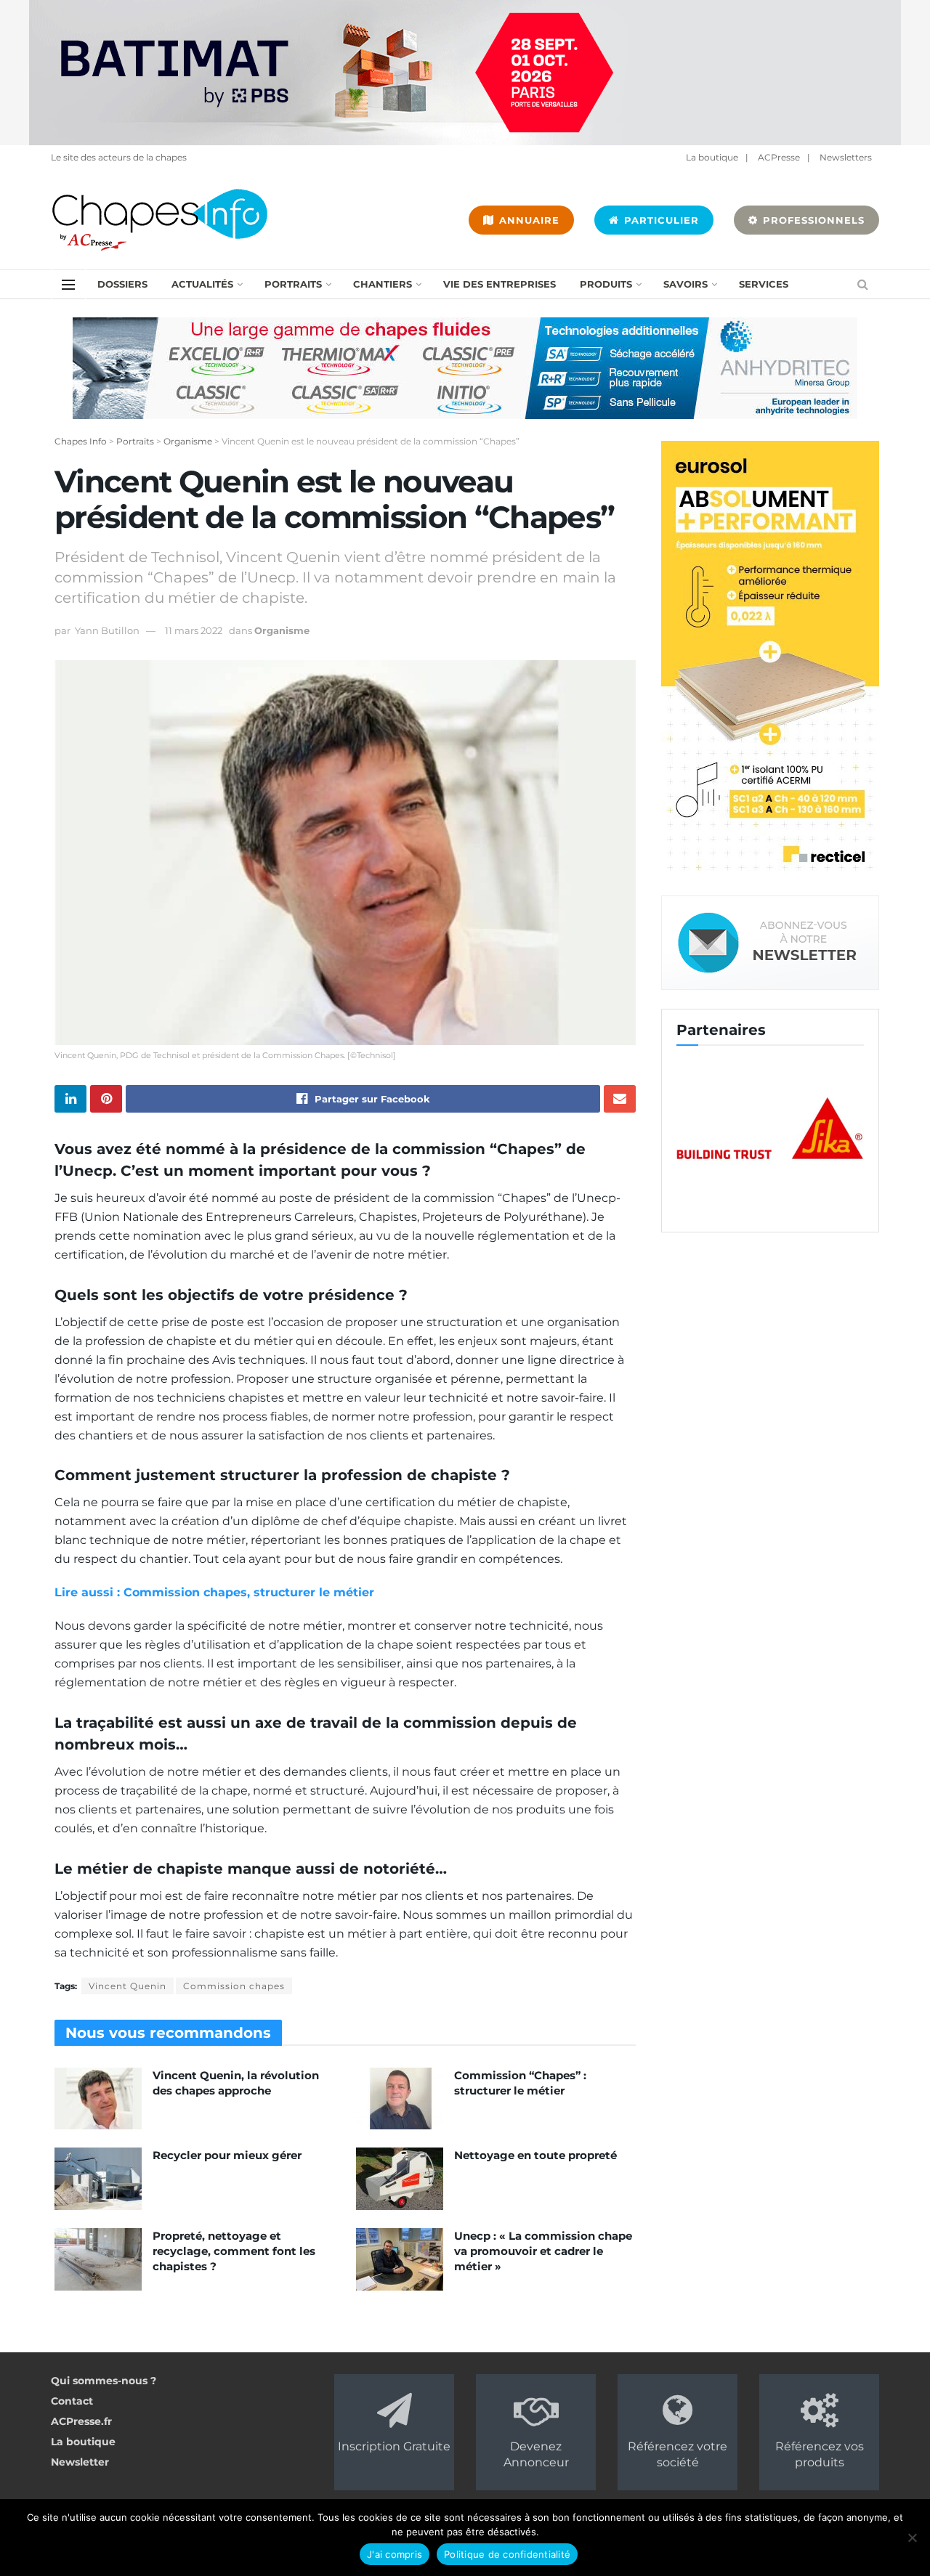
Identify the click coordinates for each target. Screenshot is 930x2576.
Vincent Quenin (128, 1986)
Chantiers (383, 284)
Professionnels (812, 220)
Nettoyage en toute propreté (535, 2155)
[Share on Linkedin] (70, 1099)
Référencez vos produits (820, 2454)
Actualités (202, 284)
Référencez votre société (678, 2454)
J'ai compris (395, 2554)
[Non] (912, 2538)
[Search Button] (863, 284)
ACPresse (779, 157)
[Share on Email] (620, 1099)
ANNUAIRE (527, 220)
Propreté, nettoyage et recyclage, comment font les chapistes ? (234, 2251)
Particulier (660, 220)
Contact (72, 2401)
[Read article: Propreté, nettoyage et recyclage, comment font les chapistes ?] (98, 2259)
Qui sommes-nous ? (104, 2381)
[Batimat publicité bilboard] (465, 72)
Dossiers (122, 284)
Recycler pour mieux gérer (227, 2155)
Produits (606, 284)
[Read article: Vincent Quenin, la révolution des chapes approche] (98, 2099)
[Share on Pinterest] (106, 1099)
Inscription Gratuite (394, 2446)
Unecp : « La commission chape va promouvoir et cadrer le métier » (543, 2251)
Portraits (293, 284)
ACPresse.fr (81, 2421)
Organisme (282, 630)
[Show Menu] (68, 285)
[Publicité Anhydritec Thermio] (465, 367)
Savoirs (686, 284)
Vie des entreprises (500, 284)
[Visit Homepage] (160, 220)
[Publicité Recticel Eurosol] (770, 658)
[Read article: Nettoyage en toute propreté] (400, 2179)
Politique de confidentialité (507, 2554)
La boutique (712, 157)
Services (764, 284)
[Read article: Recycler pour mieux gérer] (98, 2179)
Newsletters (846, 157)
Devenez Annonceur (536, 2454)
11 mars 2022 (194, 630)
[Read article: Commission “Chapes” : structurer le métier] (400, 2099)
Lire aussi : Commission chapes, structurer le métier (214, 1592)
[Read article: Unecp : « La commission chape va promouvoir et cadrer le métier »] (400, 2259)
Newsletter (80, 2462)
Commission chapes (234, 1986)
